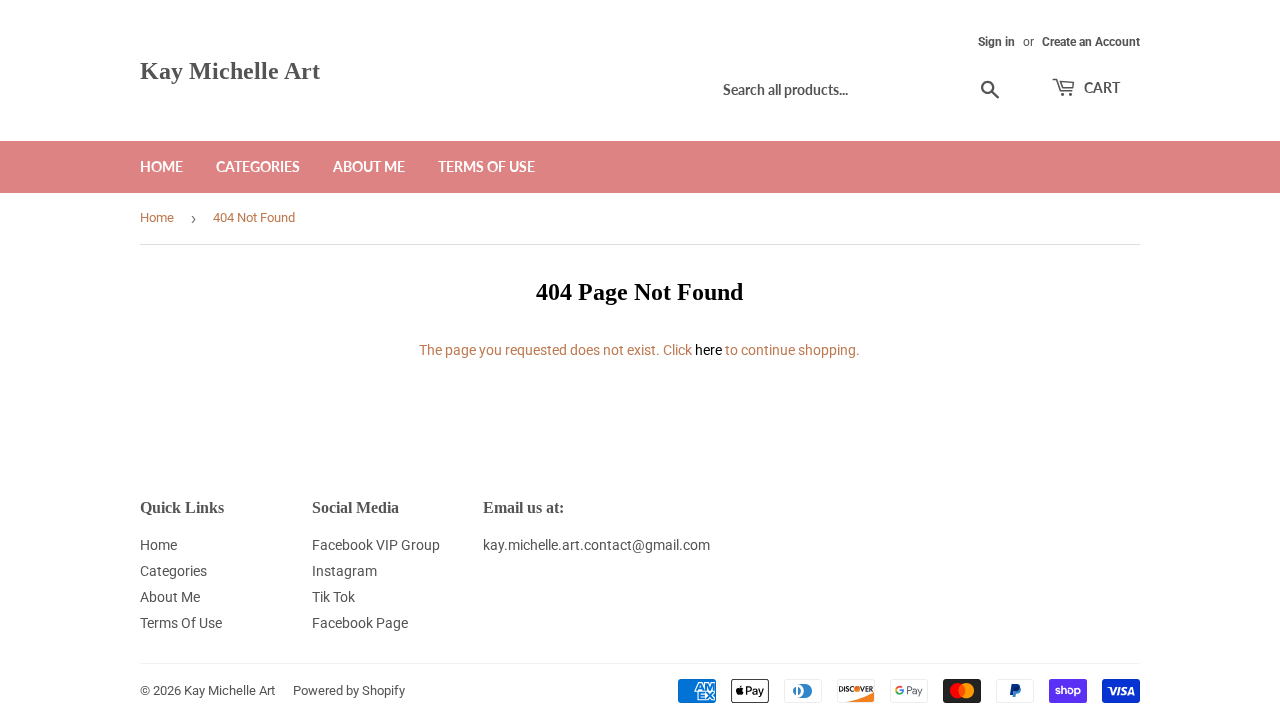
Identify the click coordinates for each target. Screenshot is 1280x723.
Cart (1100, 87)
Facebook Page (360, 623)
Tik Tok (333, 597)
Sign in (996, 42)
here (708, 350)
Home (161, 166)
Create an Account (1091, 42)
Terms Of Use (486, 166)
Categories (258, 166)
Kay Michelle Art (230, 70)
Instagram (344, 571)
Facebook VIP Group (376, 545)
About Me (369, 166)
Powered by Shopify (349, 690)
